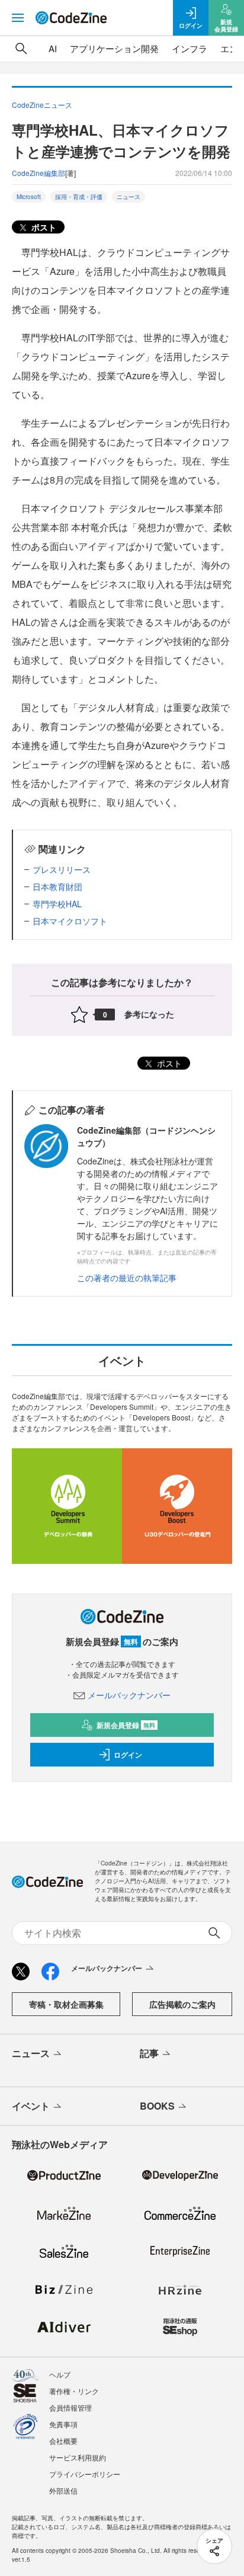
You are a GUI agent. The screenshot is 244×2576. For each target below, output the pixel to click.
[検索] (21, 49)
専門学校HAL (57, 904)
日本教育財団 (57, 887)
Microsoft (29, 197)
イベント (31, 2106)
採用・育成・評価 (79, 197)
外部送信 (63, 2490)
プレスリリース (62, 869)
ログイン (128, 1755)
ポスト (43, 227)
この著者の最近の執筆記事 (127, 1278)
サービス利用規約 (78, 2457)
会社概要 (63, 2441)
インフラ (190, 48)
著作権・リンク (74, 2391)
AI (53, 48)
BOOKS (157, 2106)
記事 (149, 2053)
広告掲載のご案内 (182, 2004)
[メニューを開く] (18, 18)
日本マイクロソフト (70, 921)
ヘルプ (60, 2374)
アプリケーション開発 (114, 48)
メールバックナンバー (129, 1695)
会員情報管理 (70, 2407)
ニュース (129, 197)
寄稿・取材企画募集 (66, 2004)
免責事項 (63, 2424)
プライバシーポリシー (85, 2474)
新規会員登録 (126, 1725)
